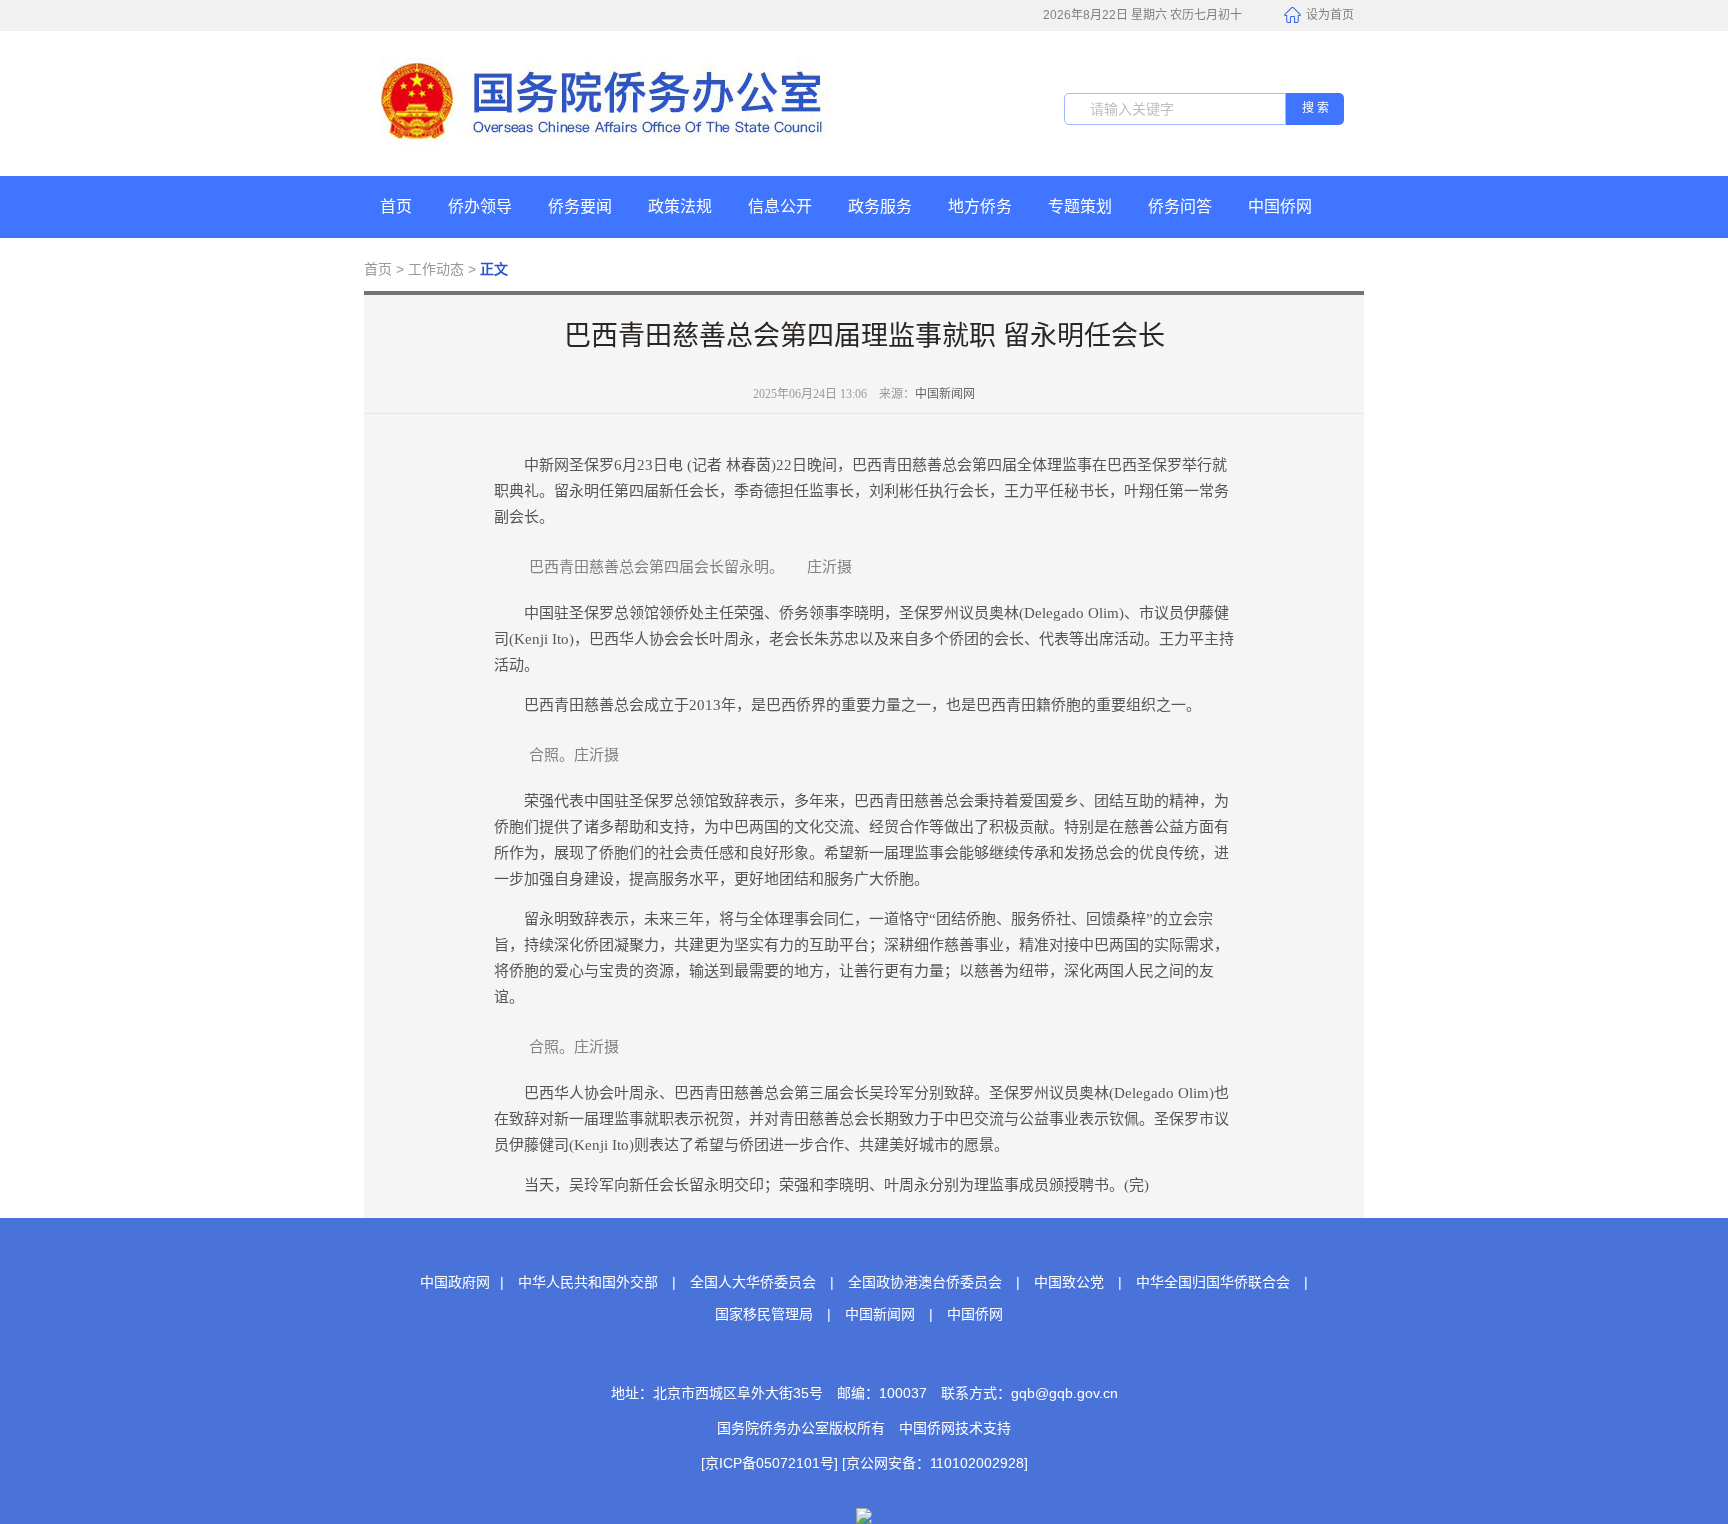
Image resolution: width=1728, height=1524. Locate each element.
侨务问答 (1180, 206)
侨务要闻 (580, 206)
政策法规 (680, 206)
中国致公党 (1069, 1282)
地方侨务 (980, 206)
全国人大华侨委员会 (753, 1282)
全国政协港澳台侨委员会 (925, 1282)
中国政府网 (455, 1282)
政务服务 (880, 206)
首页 (396, 206)
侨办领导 (480, 206)
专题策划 (1080, 206)
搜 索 (1315, 108)
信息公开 (780, 206)
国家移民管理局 (764, 1314)
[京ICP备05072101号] (769, 1463)
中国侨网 (1280, 206)
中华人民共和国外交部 (588, 1282)
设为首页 (1330, 15)
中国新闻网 (945, 394)
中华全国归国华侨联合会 (1213, 1282)
